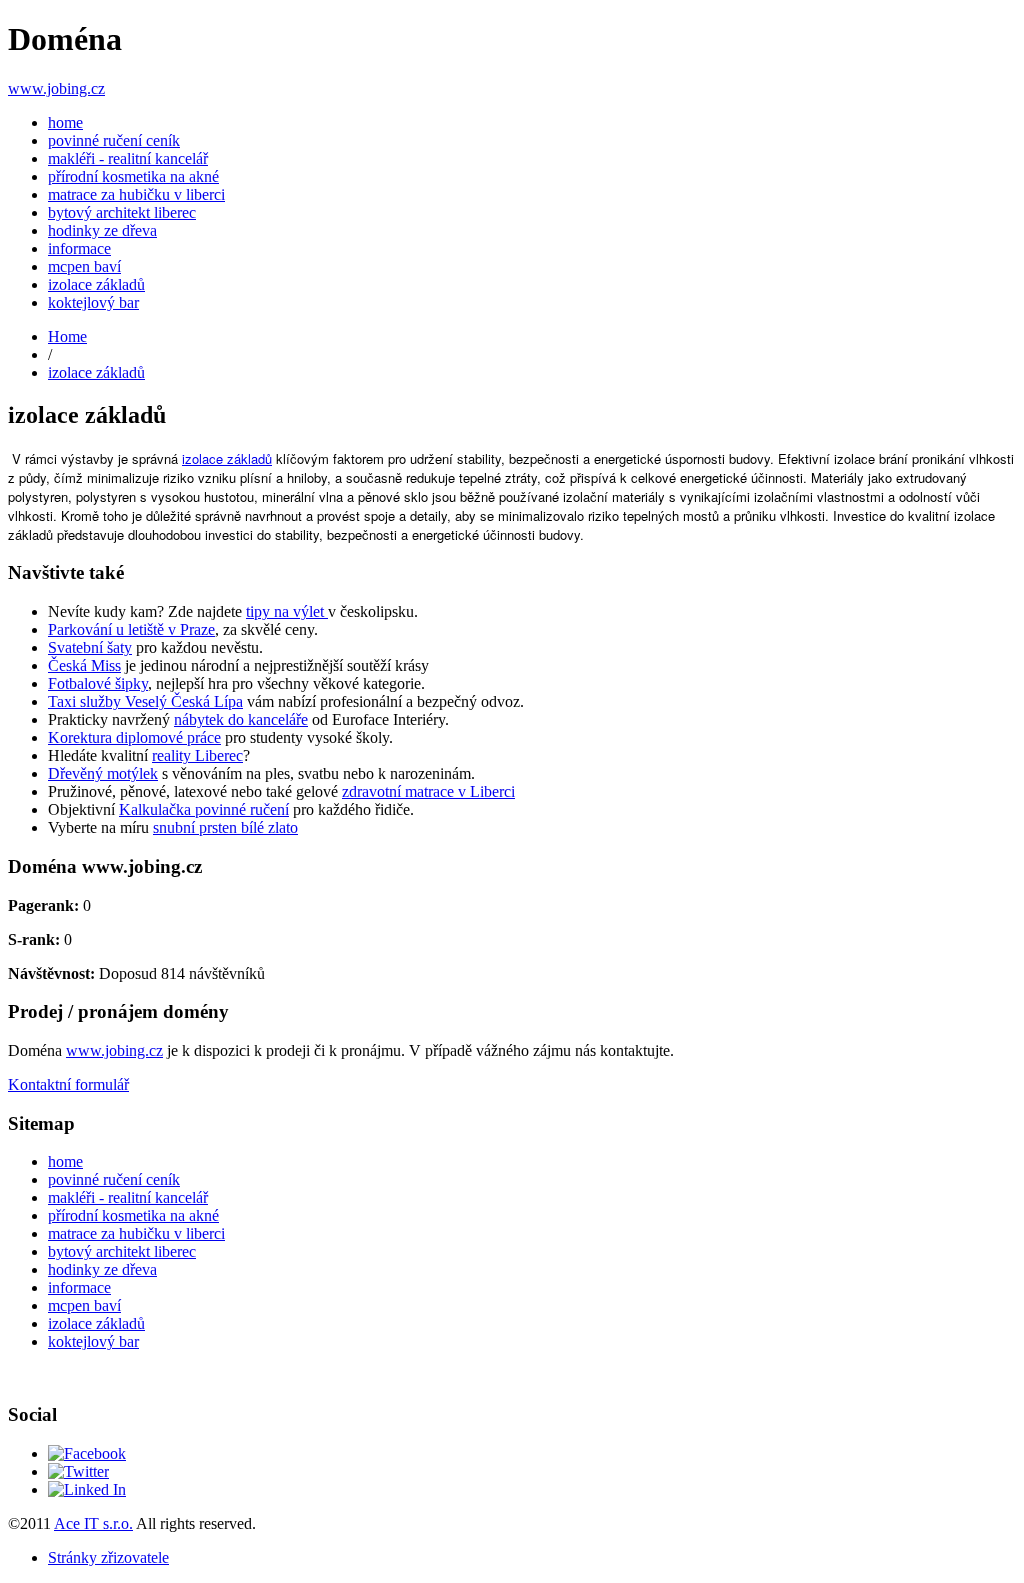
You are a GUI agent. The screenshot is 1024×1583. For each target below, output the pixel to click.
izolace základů (96, 284)
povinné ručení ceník (114, 140)
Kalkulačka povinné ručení (204, 809)
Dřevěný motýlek (103, 773)
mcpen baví (84, 266)
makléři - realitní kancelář (128, 158)
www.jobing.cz (56, 88)
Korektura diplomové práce (134, 737)
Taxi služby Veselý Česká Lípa (145, 701)
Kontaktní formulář (68, 1084)
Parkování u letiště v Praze (131, 629)
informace (79, 248)
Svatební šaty (90, 647)
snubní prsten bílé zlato (225, 827)
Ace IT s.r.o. (93, 1523)
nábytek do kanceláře (241, 719)
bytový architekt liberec (122, 212)
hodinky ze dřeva (102, 230)
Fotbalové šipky (98, 683)
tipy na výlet (287, 611)
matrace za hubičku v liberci (136, 194)
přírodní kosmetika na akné (133, 176)
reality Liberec (197, 755)
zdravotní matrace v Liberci (428, 791)
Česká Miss (84, 665)
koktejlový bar (93, 302)
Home (67, 336)
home (65, 122)
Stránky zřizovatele (108, 1557)
